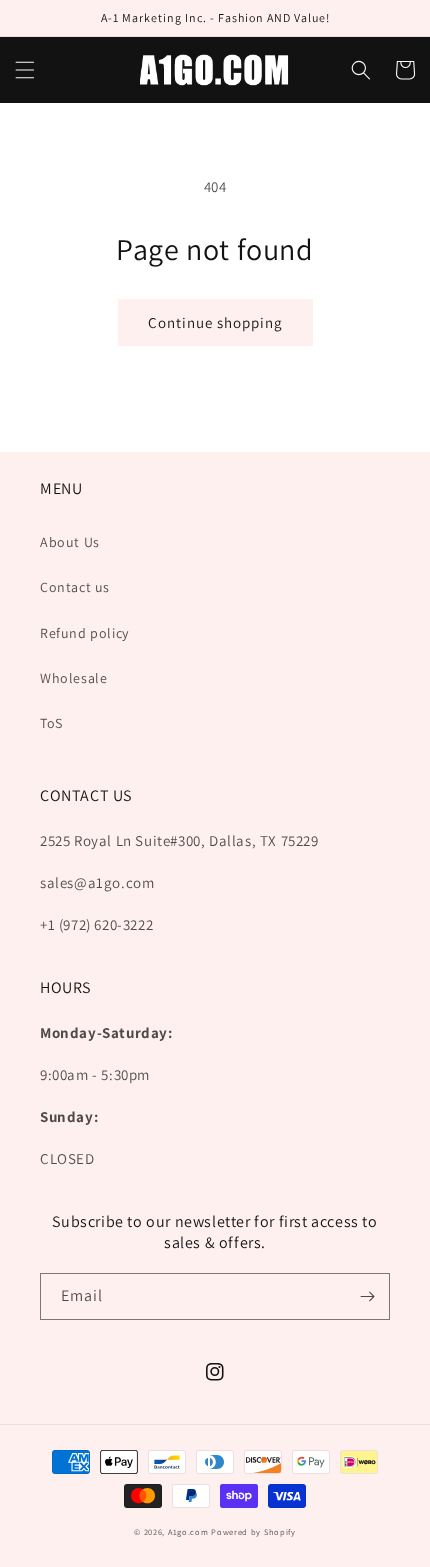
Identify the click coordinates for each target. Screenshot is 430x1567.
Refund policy (84, 633)
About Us (70, 542)
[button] (25, 70)
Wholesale (73, 678)
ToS (51, 723)
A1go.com (188, 1531)
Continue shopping (215, 322)
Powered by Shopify (253, 1531)
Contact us (75, 587)
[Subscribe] (367, 1296)
